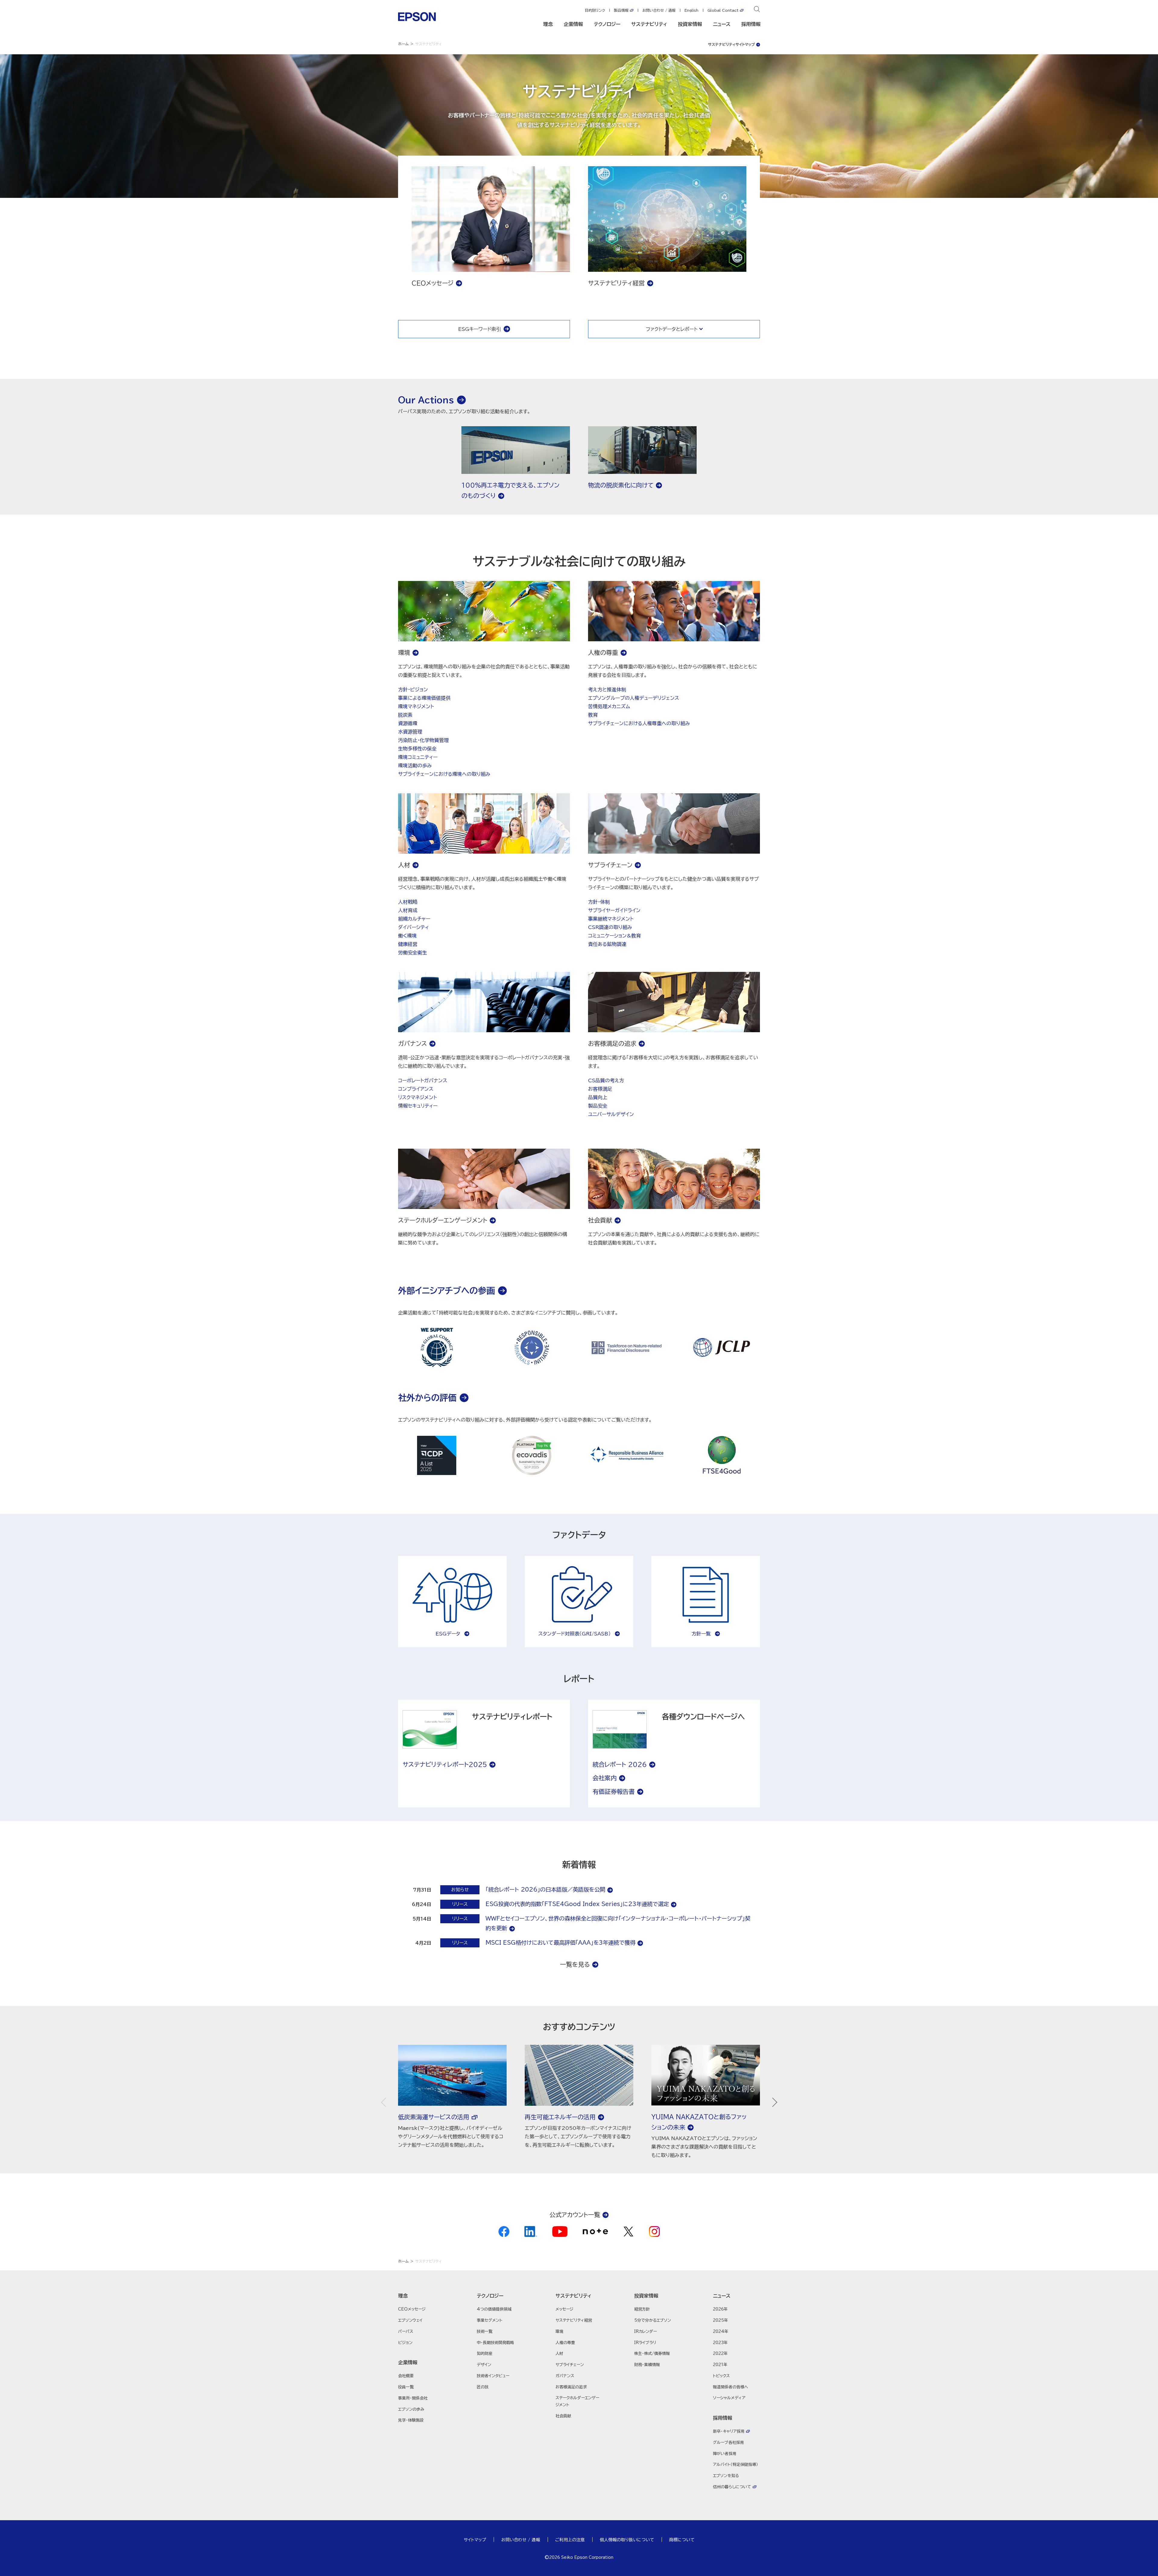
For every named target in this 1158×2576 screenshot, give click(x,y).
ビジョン (405, 2343)
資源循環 (408, 723)
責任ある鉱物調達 (607, 944)
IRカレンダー (645, 2332)
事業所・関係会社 (413, 2398)
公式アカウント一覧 (575, 2215)
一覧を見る (575, 1964)
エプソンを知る (726, 2476)
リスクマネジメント (418, 1097)
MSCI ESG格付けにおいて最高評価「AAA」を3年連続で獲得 (560, 1943)
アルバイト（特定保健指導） (736, 2465)
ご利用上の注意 (570, 2540)
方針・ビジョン (413, 690)
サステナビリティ (649, 24)
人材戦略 (408, 902)
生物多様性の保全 (417, 749)
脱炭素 (405, 715)
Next (772, 2102)
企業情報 (573, 24)
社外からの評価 (427, 1397)
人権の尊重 (565, 2343)
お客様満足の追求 (571, 2387)
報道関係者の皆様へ (731, 2387)
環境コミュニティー (418, 757)
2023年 (720, 2343)
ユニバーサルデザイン (611, 1114)
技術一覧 (485, 2332)
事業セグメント (490, 2320)
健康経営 (408, 944)
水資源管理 (410, 732)
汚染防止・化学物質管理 (423, 740)
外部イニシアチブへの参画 (446, 1290)
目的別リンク (595, 10)
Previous (386, 2102)
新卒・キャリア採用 (729, 2431)
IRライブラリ (645, 2343)
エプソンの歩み (411, 2409)
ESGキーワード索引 (479, 329)
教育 (593, 715)
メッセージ (564, 2309)
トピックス (721, 2376)
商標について (682, 2540)
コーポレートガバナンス (423, 1080)
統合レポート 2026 (620, 1764)
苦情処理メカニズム (609, 706)
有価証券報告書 (614, 1791)
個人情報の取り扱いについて (627, 2540)
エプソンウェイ (410, 2320)
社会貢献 (563, 2416)
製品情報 (621, 10)
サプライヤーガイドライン (614, 910)
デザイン (484, 2365)
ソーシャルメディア (729, 2398)
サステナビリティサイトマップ (731, 44)
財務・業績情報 (647, 2365)
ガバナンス (565, 2376)
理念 (548, 24)
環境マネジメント (416, 706)
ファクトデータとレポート (672, 329)
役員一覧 (406, 2387)
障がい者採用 (725, 2454)
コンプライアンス (416, 1089)
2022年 (720, 2354)
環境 (559, 2332)
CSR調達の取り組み (610, 927)
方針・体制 (599, 902)
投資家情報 (690, 24)
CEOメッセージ (412, 2309)
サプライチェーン (570, 2365)
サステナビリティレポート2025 (445, 1764)
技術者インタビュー (493, 2376)
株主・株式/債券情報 (652, 2354)
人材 (559, 2354)
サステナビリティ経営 (574, 2320)
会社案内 (605, 1778)
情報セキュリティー (418, 1106)
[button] (422, 2296)
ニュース (722, 24)
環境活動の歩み (415, 766)
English (691, 10)
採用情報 (751, 24)
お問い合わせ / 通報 (659, 10)
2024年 (721, 2332)
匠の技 (483, 2387)
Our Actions (426, 400)
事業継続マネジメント (611, 919)
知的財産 (485, 2354)
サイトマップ (475, 2540)
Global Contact (723, 10)
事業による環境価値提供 (424, 698)
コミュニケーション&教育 (614, 936)
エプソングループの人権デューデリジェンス (634, 698)
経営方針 (642, 2309)
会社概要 (406, 2376)
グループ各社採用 (728, 2443)
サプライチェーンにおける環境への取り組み (444, 774)
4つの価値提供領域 (494, 2309)
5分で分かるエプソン (653, 2320)
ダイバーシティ (413, 927)
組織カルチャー (414, 919)
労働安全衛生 (413, 953)
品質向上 (598, 1097)
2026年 (720, 2309)
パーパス (406, 2332)
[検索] (757, 10)
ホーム (403, 44)
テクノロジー (607, 24)
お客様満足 (600, 1089)
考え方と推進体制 (607, 690)
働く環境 (407, 936)
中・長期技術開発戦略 (495, 2343)
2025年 (720, 2320)
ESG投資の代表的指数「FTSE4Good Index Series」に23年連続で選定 (577, 1904)
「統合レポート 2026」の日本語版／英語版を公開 (545, 1889)
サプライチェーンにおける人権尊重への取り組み (639, 723)
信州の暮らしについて (732, 2487)
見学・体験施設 (411, 2420)
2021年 (720, 2365)
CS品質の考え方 (606, 1080)
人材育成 (408, 910)
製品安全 (598, 1106)
